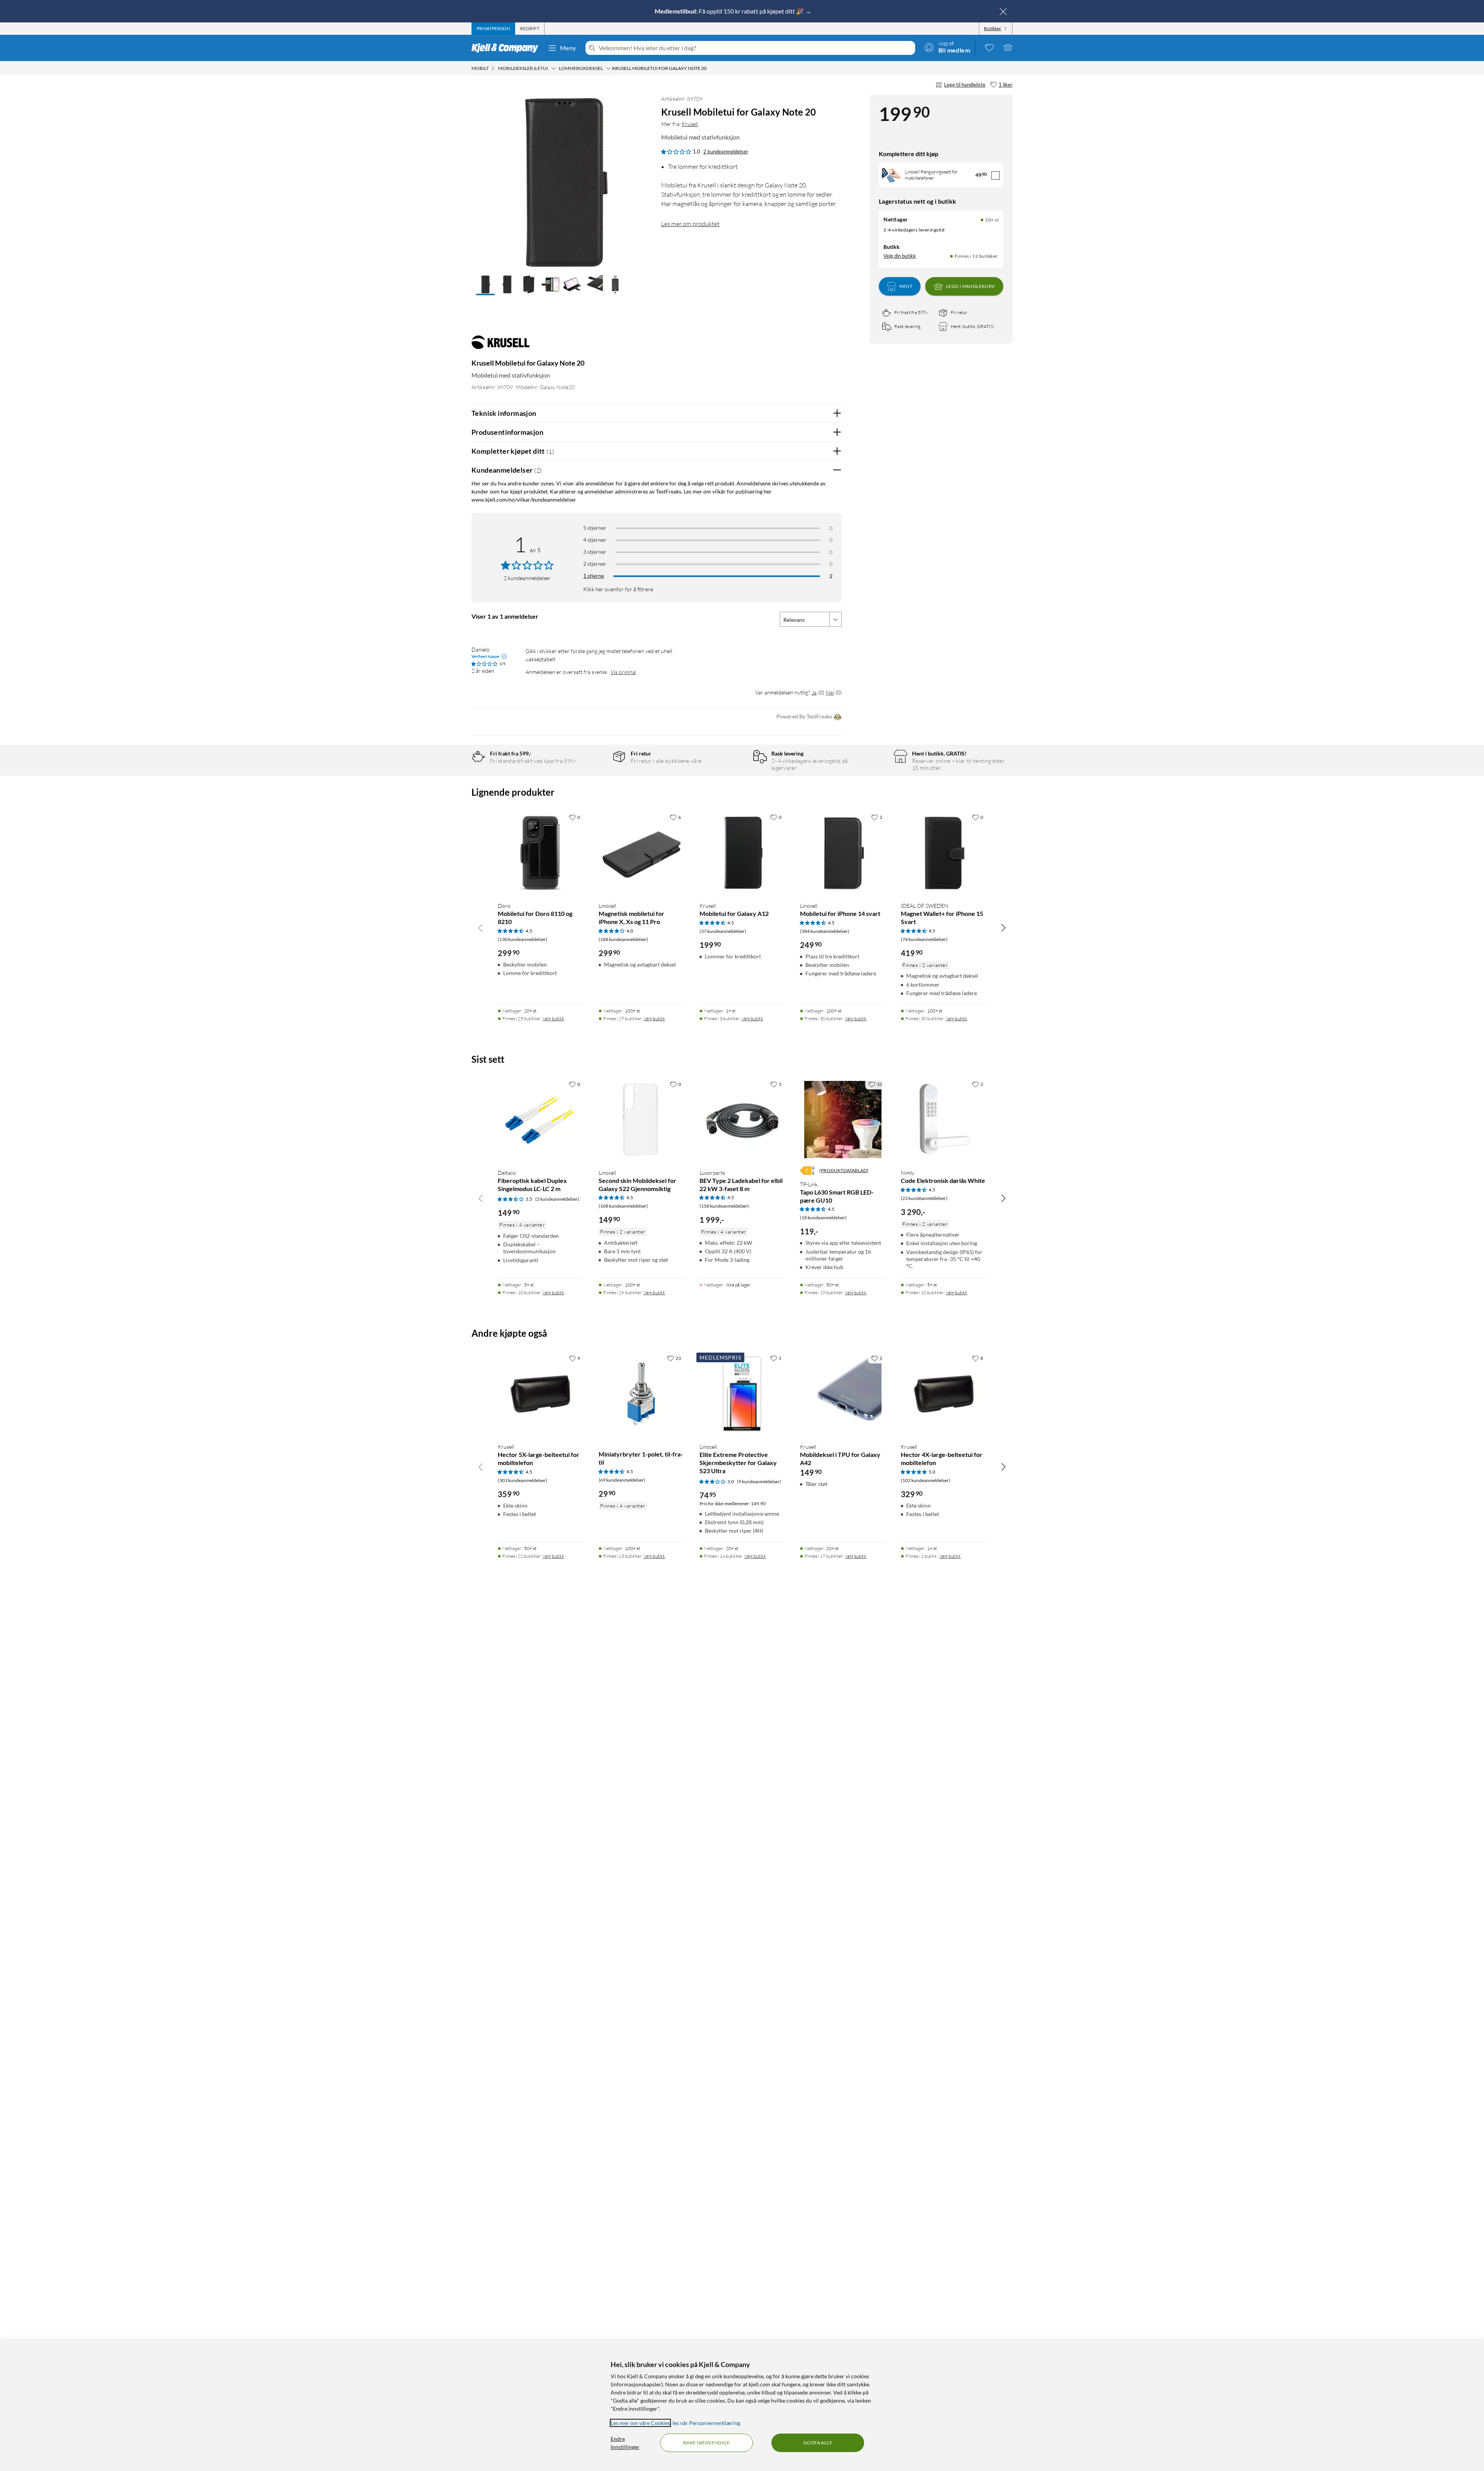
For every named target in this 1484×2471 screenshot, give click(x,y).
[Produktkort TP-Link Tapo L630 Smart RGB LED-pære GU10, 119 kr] (843, 1120)
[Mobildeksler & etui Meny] (553, 68)
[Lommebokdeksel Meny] (608, 68)
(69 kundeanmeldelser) (622, 1480)
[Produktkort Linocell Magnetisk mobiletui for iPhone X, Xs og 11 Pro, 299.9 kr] (641, 853)
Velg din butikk (900, 256)
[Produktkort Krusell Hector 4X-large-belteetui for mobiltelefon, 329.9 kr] (944, 1394)
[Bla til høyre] (1003, 927)
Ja (814, 692)
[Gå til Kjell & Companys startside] (507, 48)
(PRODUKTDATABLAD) (844, 1170)
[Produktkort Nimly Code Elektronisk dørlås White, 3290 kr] (944, 1120)
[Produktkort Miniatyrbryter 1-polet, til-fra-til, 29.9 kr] (641, 1394)
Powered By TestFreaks (804, 716)
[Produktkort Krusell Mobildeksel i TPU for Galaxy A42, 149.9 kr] (843, 1394)
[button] (485, 285)
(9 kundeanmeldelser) (759, 1481)
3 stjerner (595, 552)
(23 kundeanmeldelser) (924, 1198)
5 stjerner (595, 528)
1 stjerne (594, 576)
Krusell (690, 124)
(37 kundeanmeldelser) (723, 931)
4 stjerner (595, 540)
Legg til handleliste (965, 85)
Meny (568, 48)
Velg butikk (553, 1019)
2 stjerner (595, 564)
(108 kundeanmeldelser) (623, 1206)
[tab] (493, 29)
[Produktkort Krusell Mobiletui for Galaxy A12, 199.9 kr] (742, 853)
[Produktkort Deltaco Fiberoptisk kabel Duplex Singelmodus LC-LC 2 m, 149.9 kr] (540, 1120)
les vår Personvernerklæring (706, 2423)
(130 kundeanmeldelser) (522, 939)
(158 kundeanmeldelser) (724, 1206)
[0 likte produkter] (989, 47)
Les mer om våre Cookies (640, 2423)
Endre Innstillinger (625, 2443)
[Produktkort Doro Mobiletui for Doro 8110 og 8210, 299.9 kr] (540, 853)
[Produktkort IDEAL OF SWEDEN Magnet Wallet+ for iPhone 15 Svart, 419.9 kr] (944, 853)
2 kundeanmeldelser (726, 151)
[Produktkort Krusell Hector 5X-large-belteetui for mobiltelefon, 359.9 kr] (540, 1394)
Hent (906, 286)
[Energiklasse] (807, 1171)
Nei (830, 692)
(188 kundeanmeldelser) (623, 939)
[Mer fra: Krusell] (500, 346)
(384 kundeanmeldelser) (825, 931)
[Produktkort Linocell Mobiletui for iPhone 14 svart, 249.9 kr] (843, 853)
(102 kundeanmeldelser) (926, 1480)
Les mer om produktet (690, 224)
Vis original (623, 672)
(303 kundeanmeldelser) (522, 1480)
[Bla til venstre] (481, 927)
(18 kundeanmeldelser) (823, 1218)
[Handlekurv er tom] (1008, 47)
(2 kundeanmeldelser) (557, 1199)
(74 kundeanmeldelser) (924, 939)
